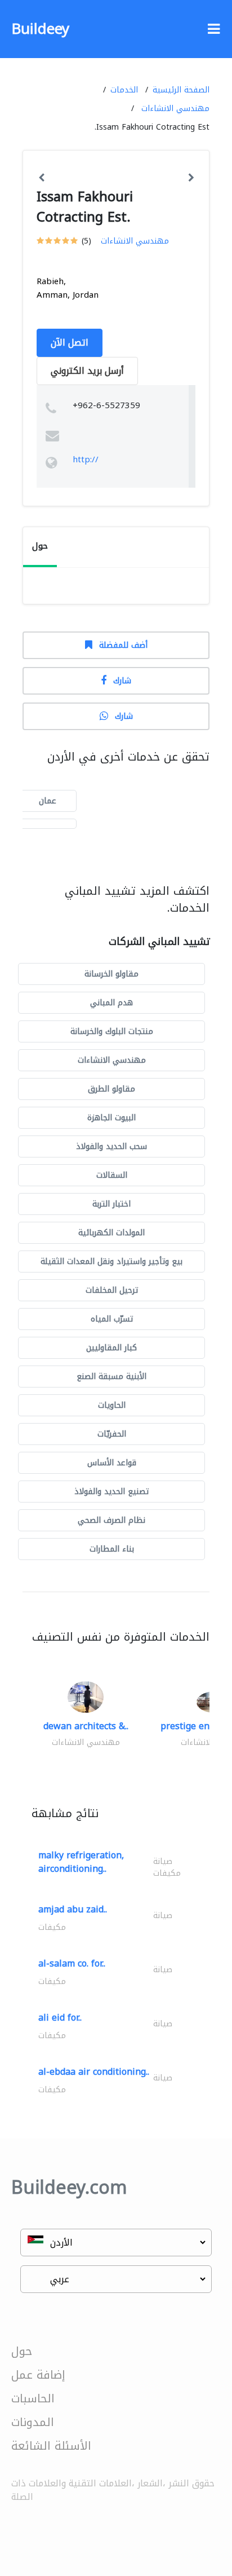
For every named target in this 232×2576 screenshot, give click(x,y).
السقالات (112, 1175)
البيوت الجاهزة (111, 1118)
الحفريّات (112, 1434)
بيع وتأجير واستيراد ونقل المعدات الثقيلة (111, 1262)
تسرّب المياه (112, 1319)
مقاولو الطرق (111, 1089)
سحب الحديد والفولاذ (111, 1146)
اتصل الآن (70, 343)
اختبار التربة (111, 1204)
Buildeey (40, 29)
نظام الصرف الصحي (111, 1520)
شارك (122, 681)
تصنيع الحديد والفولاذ (111, 1492)
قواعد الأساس (112, 1463)
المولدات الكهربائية (111, 1233)
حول (22, 2351)
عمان (48, 801)
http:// (86, 459)
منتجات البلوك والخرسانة (112, 1031)
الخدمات (124, 90)
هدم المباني (111, 1003)
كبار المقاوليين (111, 1348)
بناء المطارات (112, 1549)
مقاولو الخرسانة (111, 974)
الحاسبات (33, 2398)
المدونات (33, 2422)
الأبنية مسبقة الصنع (111, 1377)
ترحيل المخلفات (112, 1290)
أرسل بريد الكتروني (87, 371)
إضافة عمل (38, 2375)
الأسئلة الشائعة (51, 2446)
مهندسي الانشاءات (175, 109)
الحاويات (112, 1405)
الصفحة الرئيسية (181, 90)
